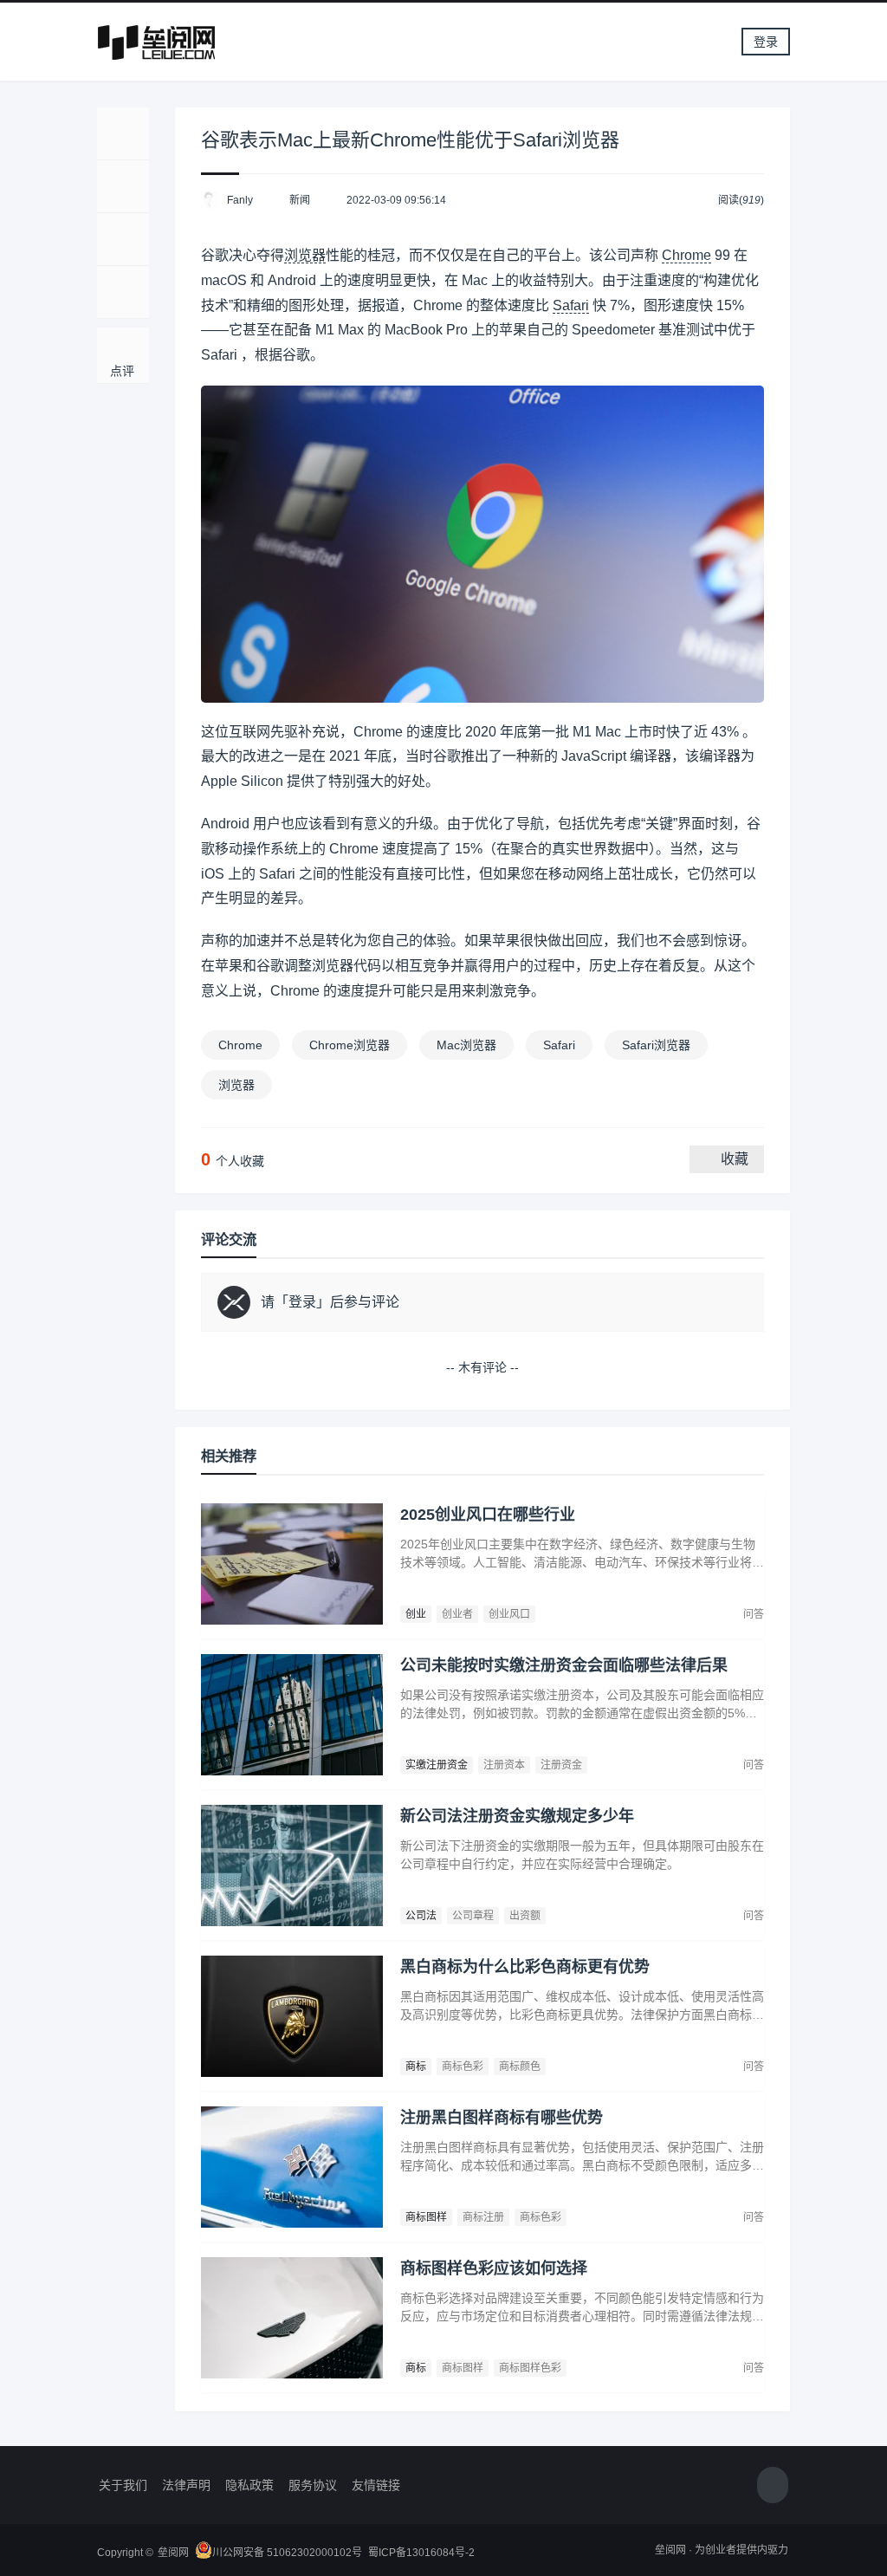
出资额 (525, 1916)
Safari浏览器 (656, 1045)
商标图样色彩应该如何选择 (494, 2268)
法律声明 (186, 2485)
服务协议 (313, 2485)
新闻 (300, 200)
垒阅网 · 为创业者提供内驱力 (722, 2550)
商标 (416, 2067)
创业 (416, 1614)
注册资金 (561, 1765)
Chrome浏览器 (350, 1045)
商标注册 (483, 2217)
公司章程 (473, 1916)
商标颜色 (520, 2067)
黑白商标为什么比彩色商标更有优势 (525, 1967)
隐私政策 (249, 2485)
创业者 (457, 1614)
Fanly (240, 200)
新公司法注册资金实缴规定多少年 (517, 1816)
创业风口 (509, 1614)
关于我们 (123, 2485)
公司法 (421, 1916)
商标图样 (426, 2217)
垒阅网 (173, 2553)
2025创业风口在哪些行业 (488, 1515)
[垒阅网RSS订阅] (773, 2486)
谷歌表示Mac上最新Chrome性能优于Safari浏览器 (410, 140)
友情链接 (376, 2485)
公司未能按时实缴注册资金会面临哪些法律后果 (564, 1665)
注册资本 (504, 1765)
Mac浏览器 (466, 1045)
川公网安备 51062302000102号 (287, 2553)
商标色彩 (463, 2067)
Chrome (686, 255)
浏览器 (305, 255)
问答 (754, 1614)
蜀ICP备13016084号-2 (421, 2553)
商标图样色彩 (530, 2368)
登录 (766, 42)
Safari (571, 305)
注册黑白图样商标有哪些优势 (502, 2118)
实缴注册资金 (437, 1765)
